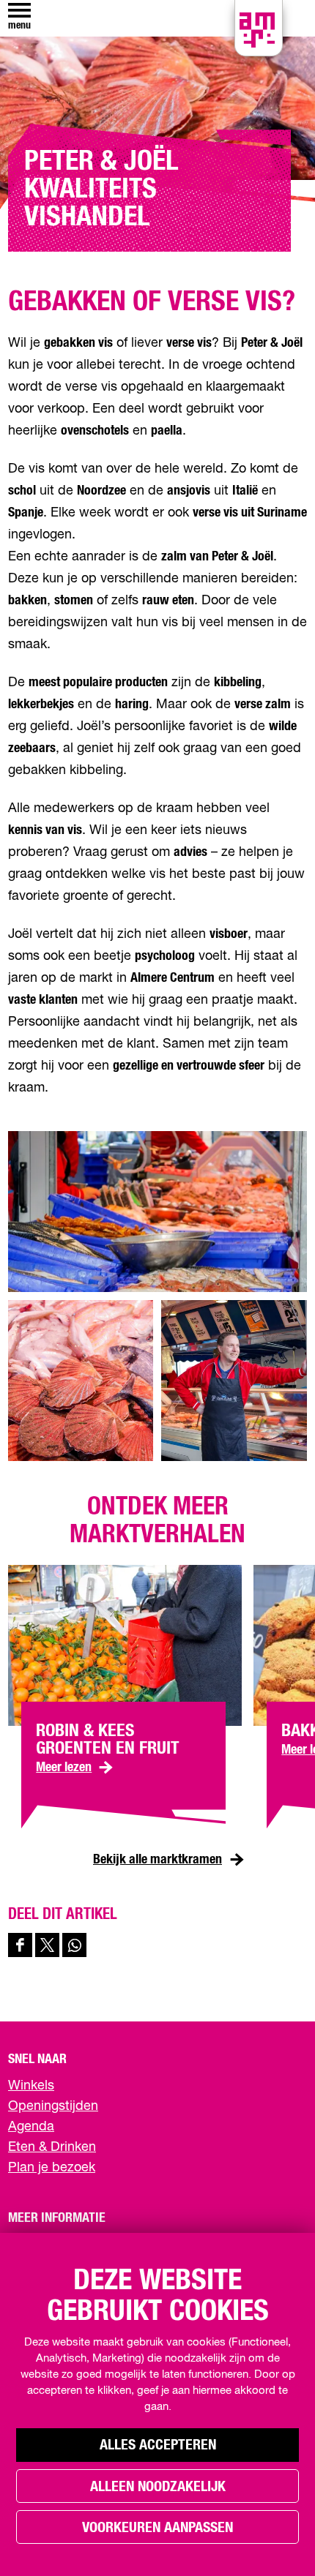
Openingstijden (53, 2106)
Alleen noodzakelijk (158, 2487)
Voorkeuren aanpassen (157, 2528)
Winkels (31, 2086)
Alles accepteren (158, 2445)
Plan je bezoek (52, 2168)
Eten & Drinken (52, 2147)
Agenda (31, 2127)
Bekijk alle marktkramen (157, 1860)
